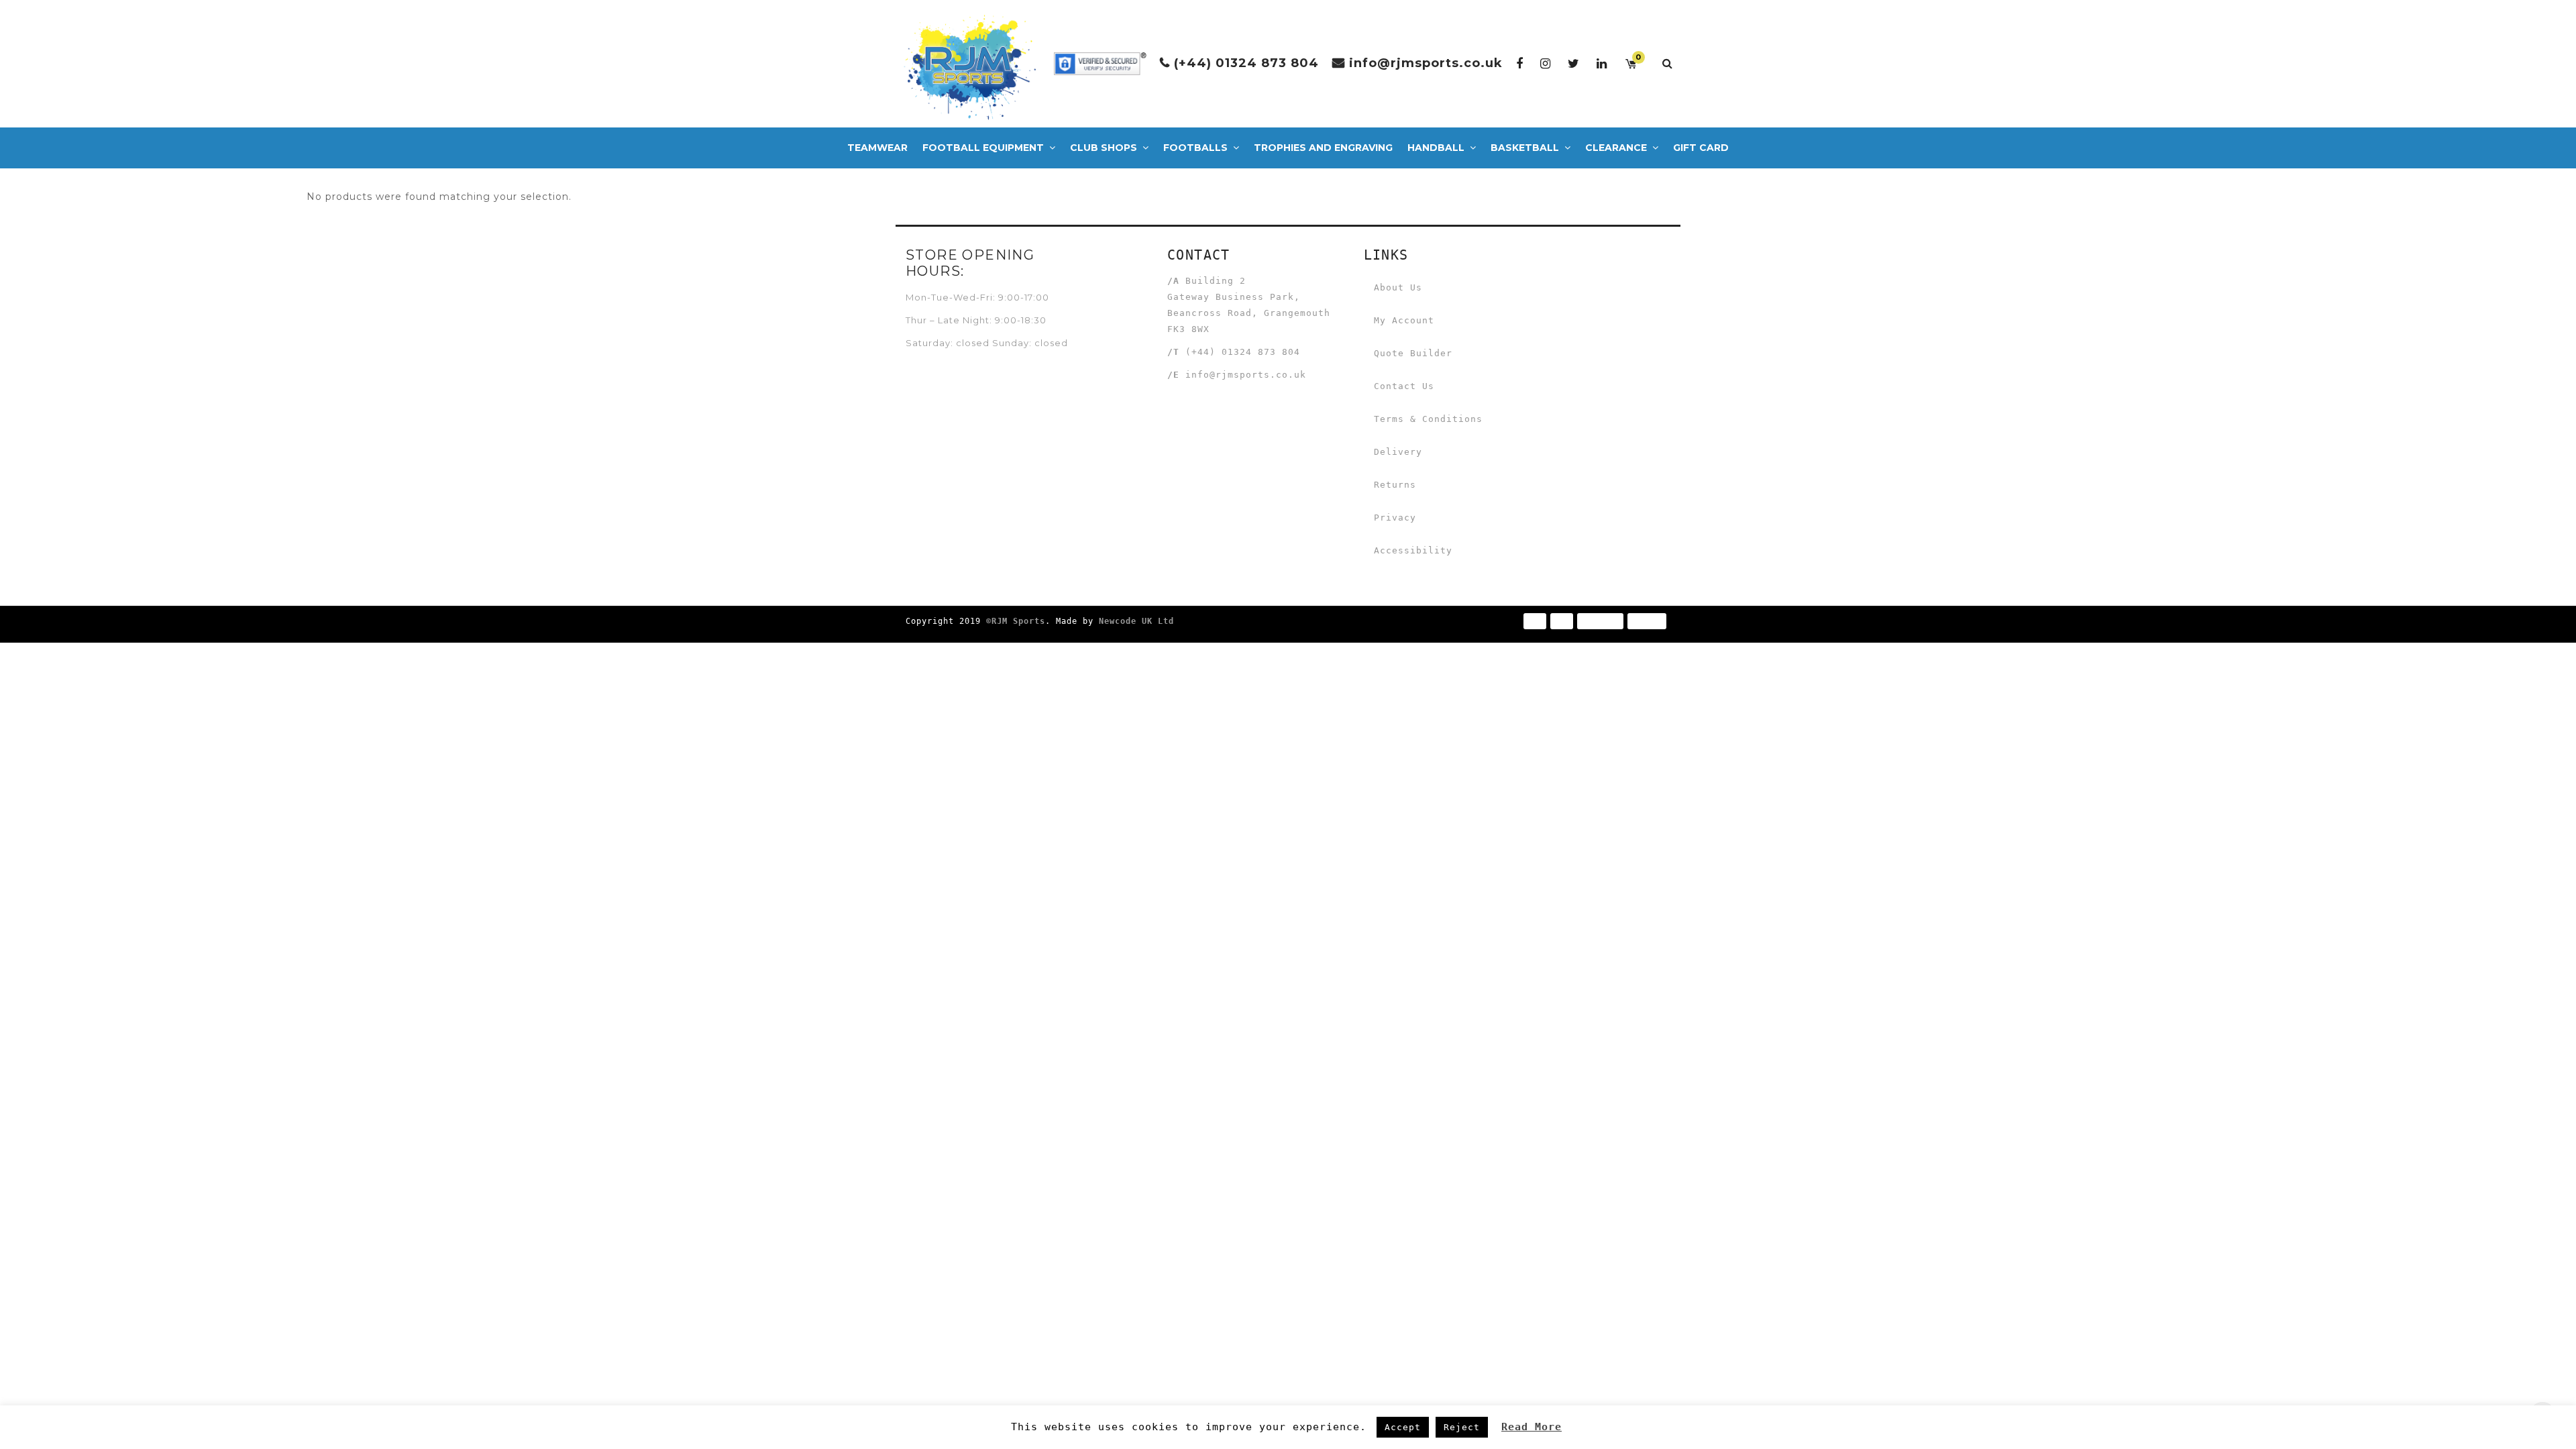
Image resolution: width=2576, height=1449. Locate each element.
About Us (1398, 287)
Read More (1532, 1427)
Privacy (1395, 518)
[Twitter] (1574, 63)
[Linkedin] (1602, 63)
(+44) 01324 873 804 (1246, 63)
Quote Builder (1413, 353)
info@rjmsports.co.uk (1426, 63)
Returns (1395, 485)
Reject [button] (1462, 1427)
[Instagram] (1546, 63)
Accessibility (1413, 550)
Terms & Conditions (1428, 419)
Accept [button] (1403, 1427)
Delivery (1398, 452)
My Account (1404, 320)
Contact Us (1404, 386)
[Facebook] (1520, 63)
